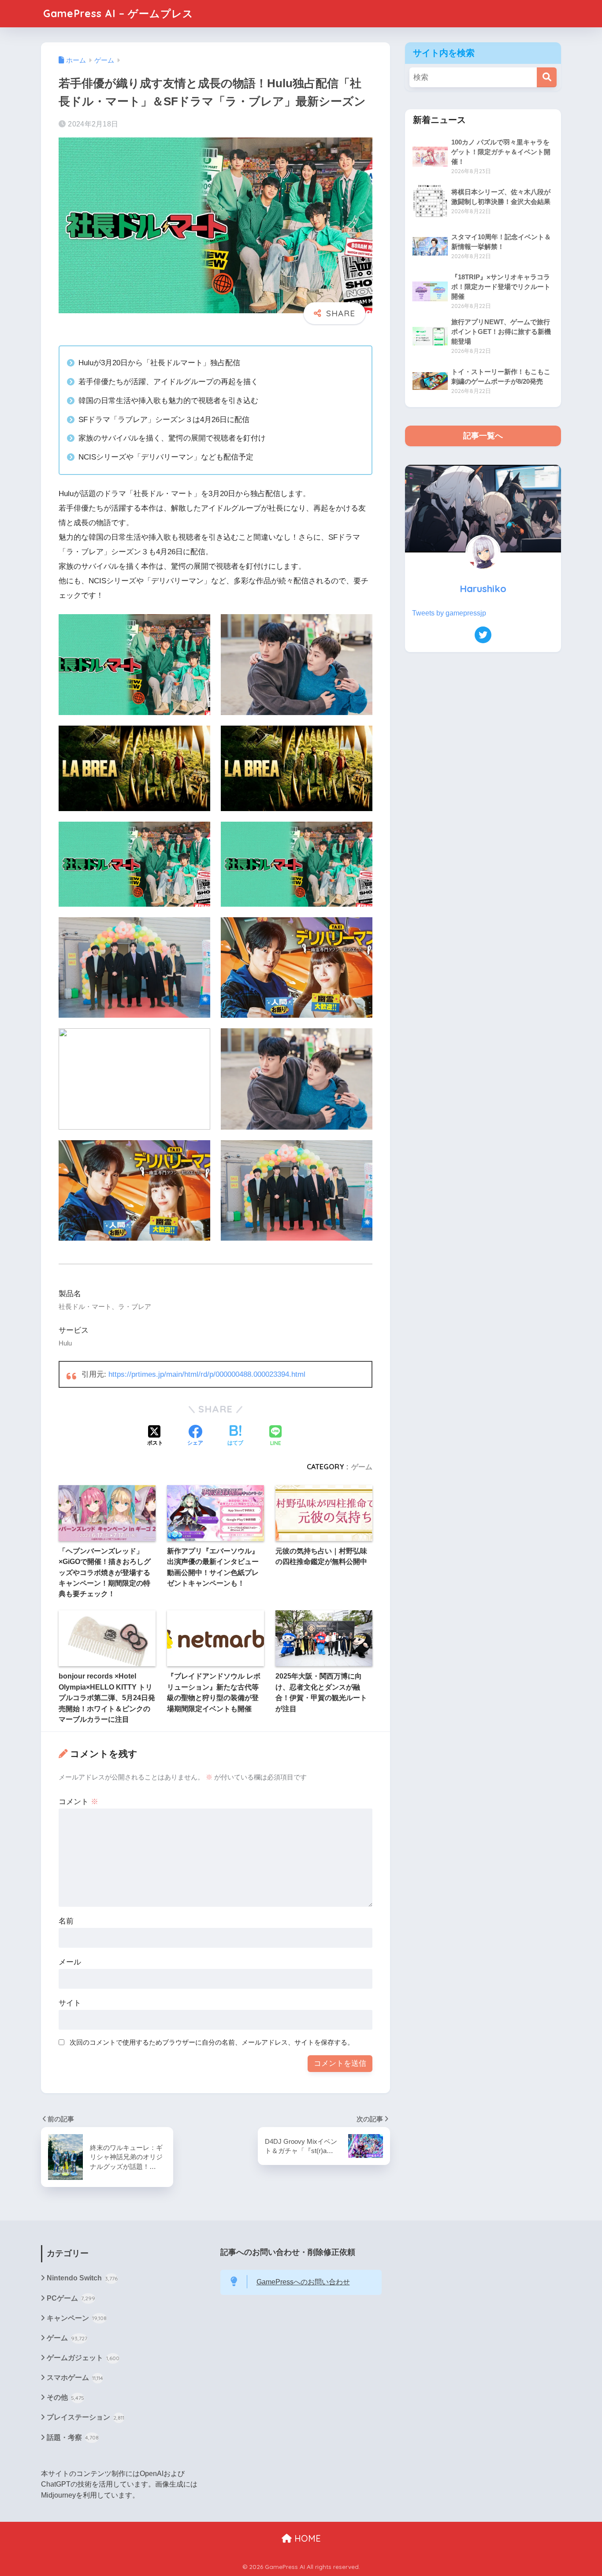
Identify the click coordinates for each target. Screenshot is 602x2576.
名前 (66, 1921)
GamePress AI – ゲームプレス (118, 13)
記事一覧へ (483, 436)
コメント (78, 1802)
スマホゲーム (75, 2378)
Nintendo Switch (82, 2278)
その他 (65, 2397)
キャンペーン (77, 2318)
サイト (70, 2003)
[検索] (547, 77)
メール (70, 1962)
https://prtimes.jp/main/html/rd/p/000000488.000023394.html (207, 1374)
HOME (306, 2538)
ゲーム (362, 1467)
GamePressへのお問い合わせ (303, 2282)
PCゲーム (71, 2298)
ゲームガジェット (83, 2358)
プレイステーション (85, 2417)
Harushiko (483, 588)
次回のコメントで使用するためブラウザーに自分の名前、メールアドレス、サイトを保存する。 (212, 2042)
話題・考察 (73, 2437)
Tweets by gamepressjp (449, 613)
